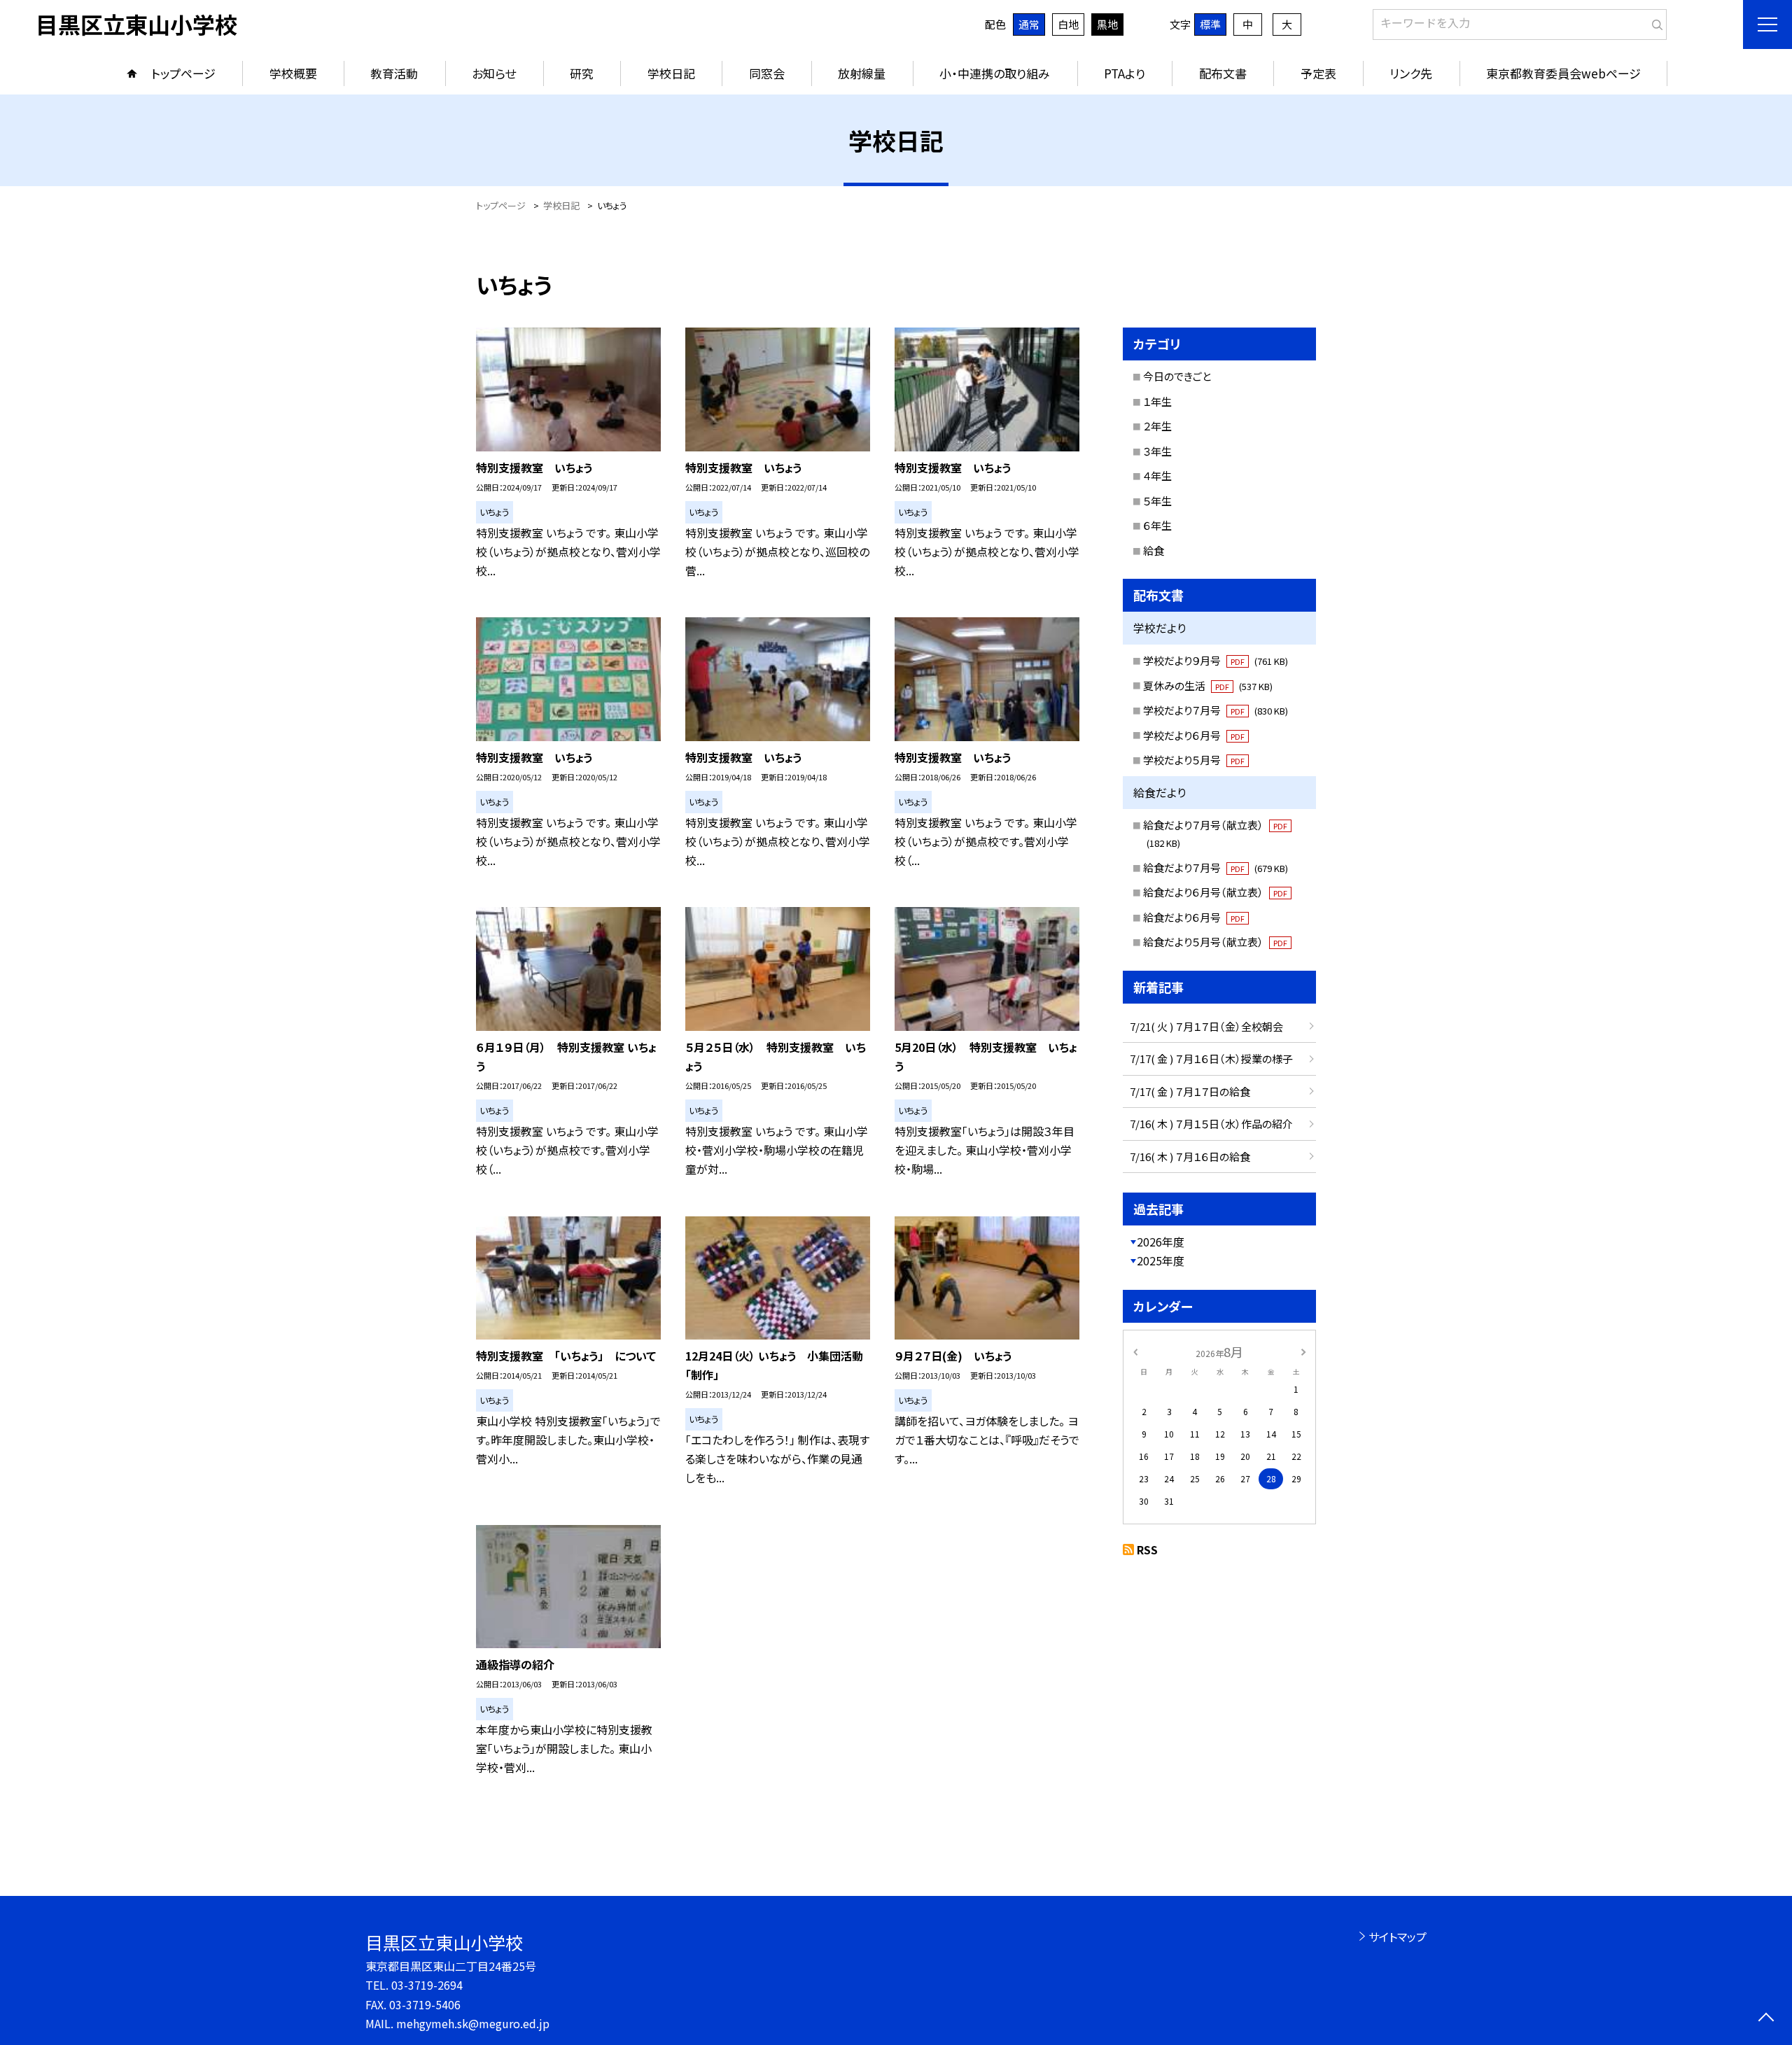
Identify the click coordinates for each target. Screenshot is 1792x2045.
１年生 (1157, 401)
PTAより (1125, 73)
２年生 (1157, 426)
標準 (1210, 24)
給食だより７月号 (1216, 867)
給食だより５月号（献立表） (1215, 942)
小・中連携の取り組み (995, 73)
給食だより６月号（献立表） (1215, 892)
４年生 (1157, 476)
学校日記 (671, 73)
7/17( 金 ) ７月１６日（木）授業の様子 (1211, 1059)
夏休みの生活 (1208, 686)
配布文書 (1223, 73)
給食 (1154, 550)
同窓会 (767, 73)
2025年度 (1161, 1260)
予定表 (1318, 73)
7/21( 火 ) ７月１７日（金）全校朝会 (1206, 1026)
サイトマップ (1398, 1937)
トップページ (183, 73)
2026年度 (1161, 1242)
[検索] (1654, 22)
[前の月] (1135, 1351)
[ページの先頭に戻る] (1766, 2019)
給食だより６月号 (1194, 917)
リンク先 (1411, 73)
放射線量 (862, 73)
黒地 (1107, 24)
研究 (582, 73)
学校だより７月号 (1216, 710)
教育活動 (394, 73)
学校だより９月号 (1216, 660)
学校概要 (293, 73)
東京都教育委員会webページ (1563, 73)
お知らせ (494, 73)
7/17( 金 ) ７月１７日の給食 (1190, 1091)
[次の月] (1303, 1351)
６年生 (1157, 525)
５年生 (1157, 501)
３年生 (1157, 451)
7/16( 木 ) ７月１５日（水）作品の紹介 (1211, 1124)
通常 (1029, 24)
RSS (1147, 1549)
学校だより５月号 (1194, 760)
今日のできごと (1177, 376)
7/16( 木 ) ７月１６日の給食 (1190, 1157)
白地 (1068, 24)
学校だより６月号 (1194, 735)
